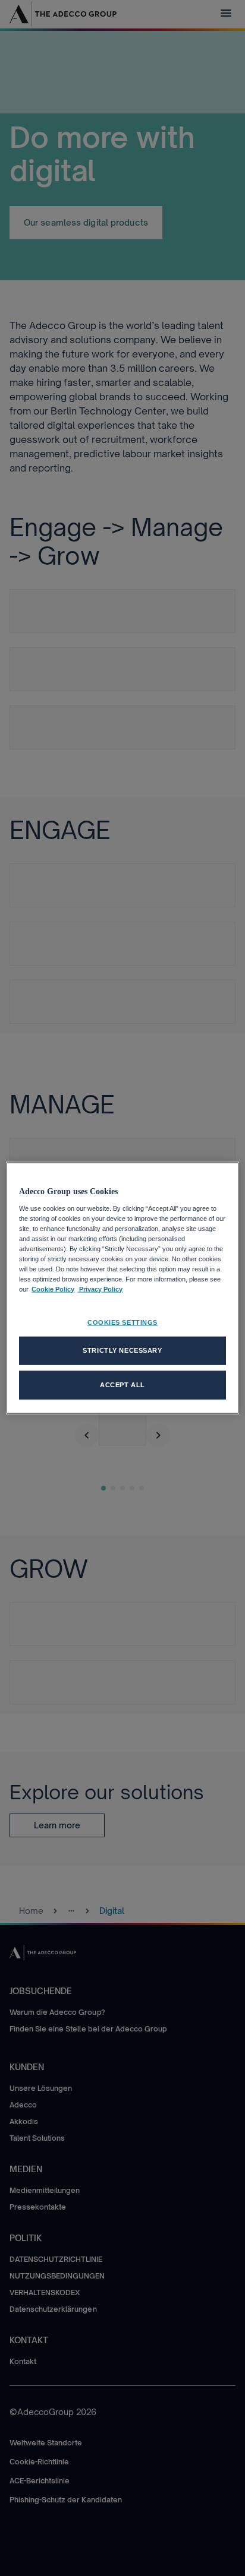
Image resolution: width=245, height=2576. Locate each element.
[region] (122, 1288)
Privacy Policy (100, 1289)
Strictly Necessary (122, 1350)
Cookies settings (122, 1322)
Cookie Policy (53, 1289)
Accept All (122, 1385)
